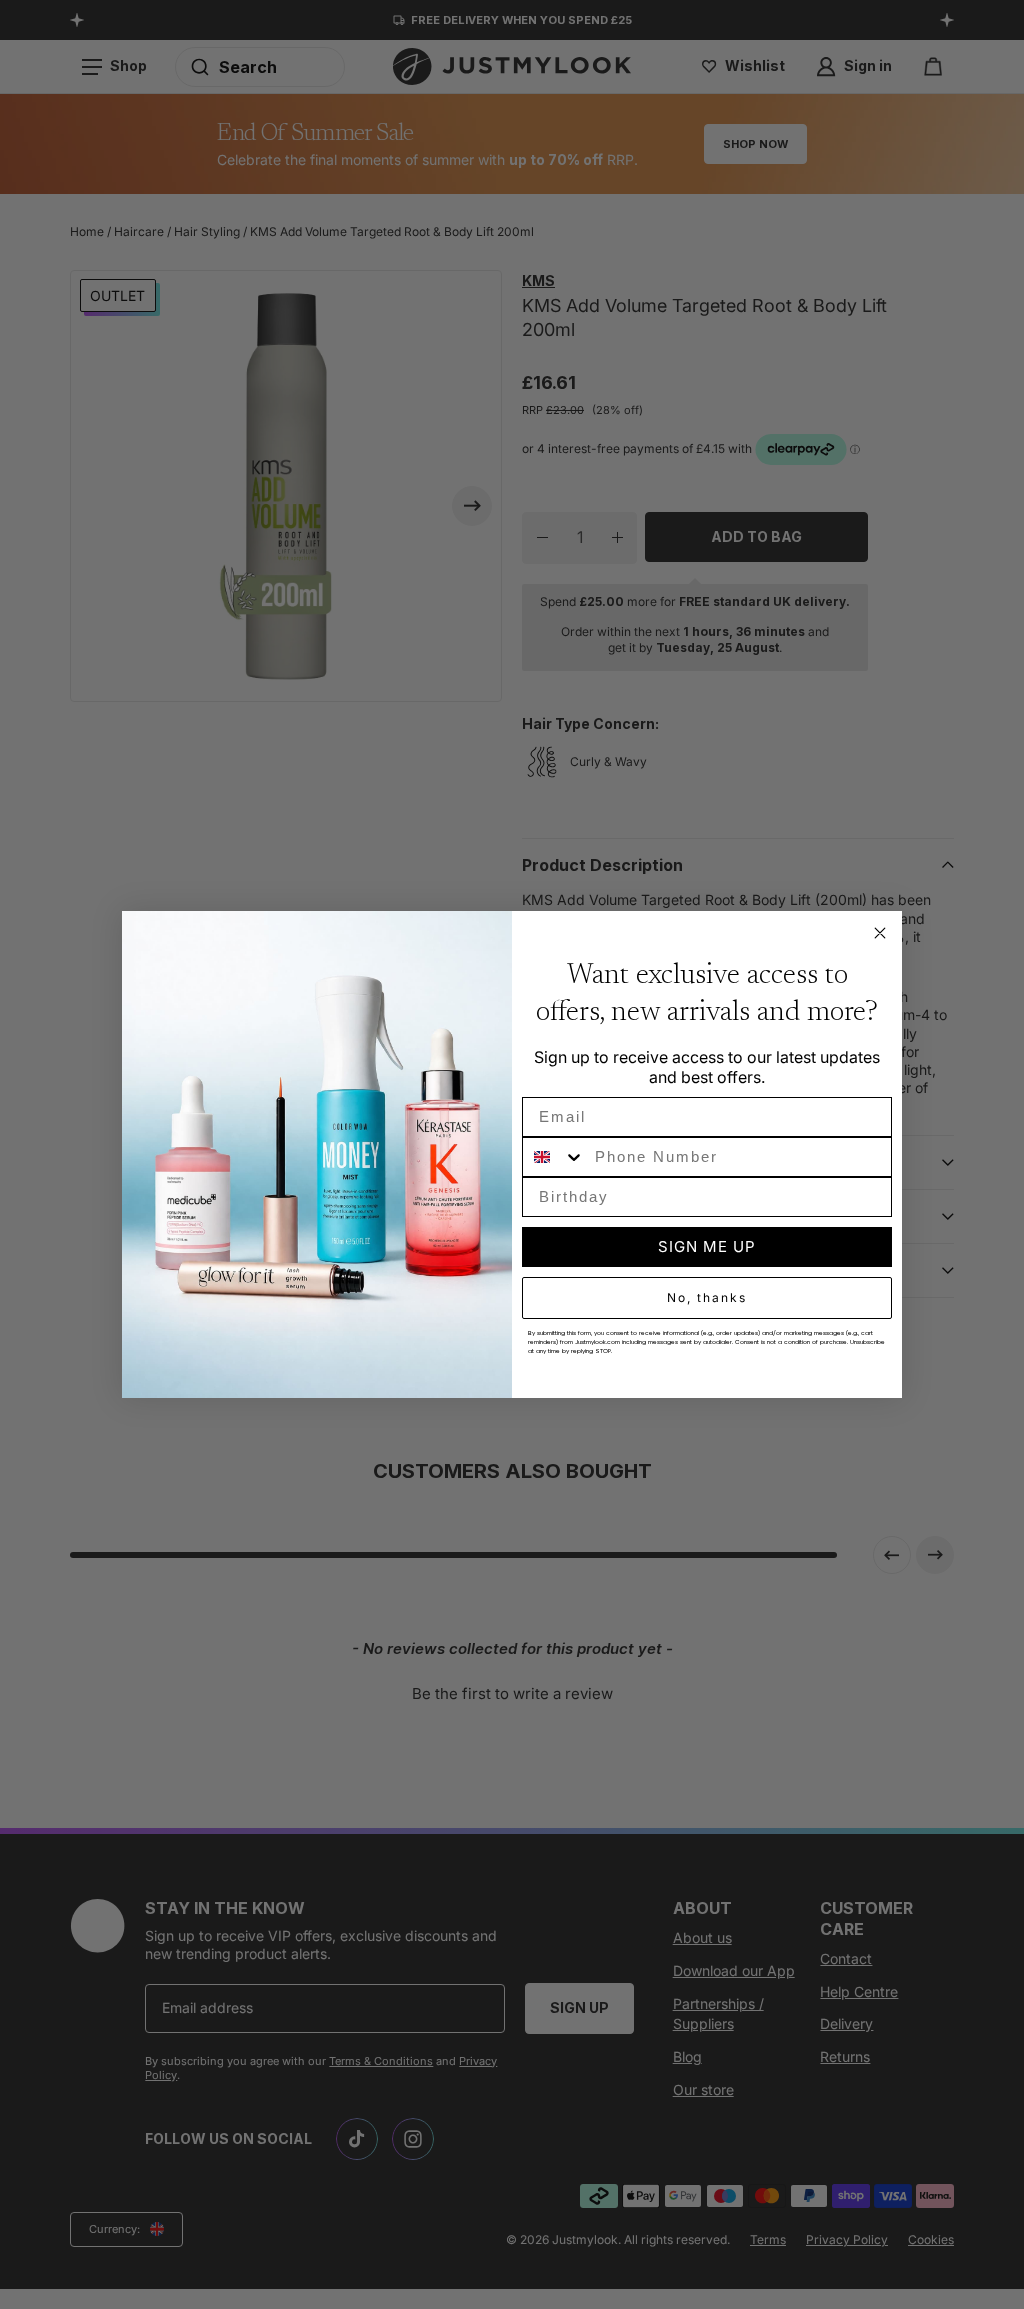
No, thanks (707, 1297)
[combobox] (554, 1157)
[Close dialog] (880, 933)
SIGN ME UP (707, 1246)
